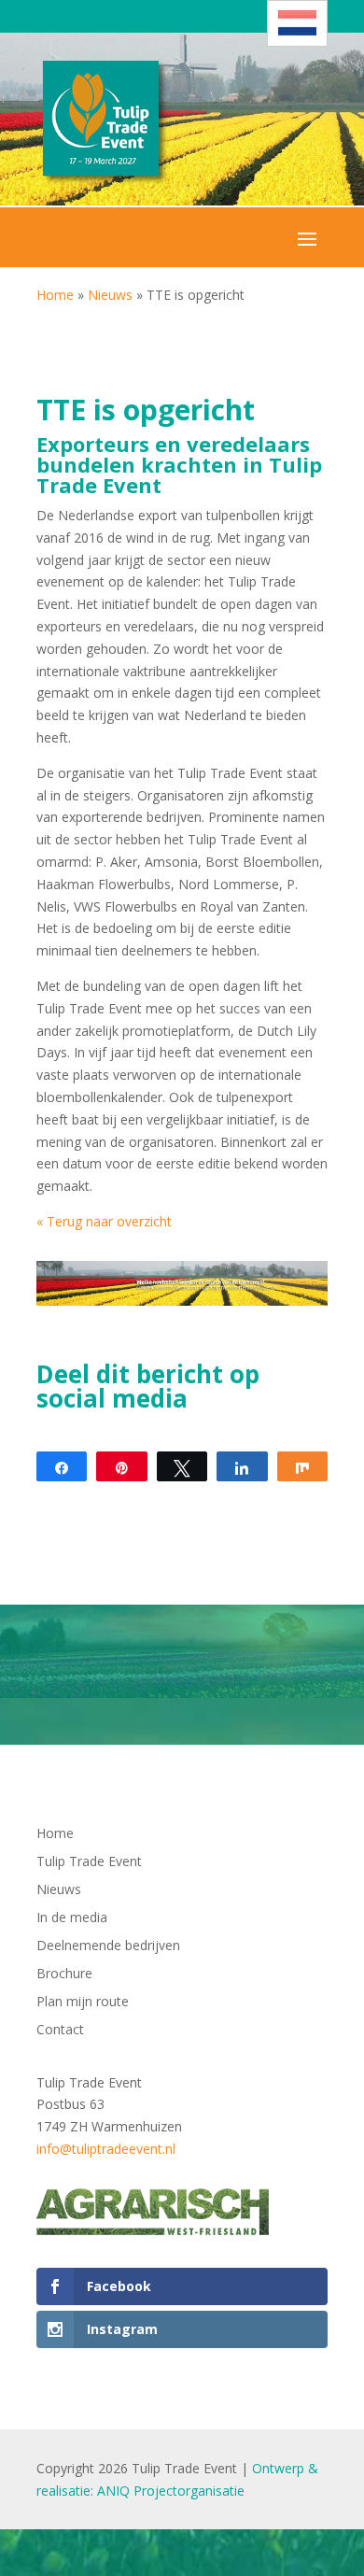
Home (55, 295)
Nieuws (110, 295)
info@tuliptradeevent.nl (106, 2149)
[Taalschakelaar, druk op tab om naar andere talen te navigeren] (297, 23)
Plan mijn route (83, 2003)
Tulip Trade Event (89, 1862)
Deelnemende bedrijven (108, 1946)
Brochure (64, 1974)
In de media (72, 1918)
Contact (60, 2031)
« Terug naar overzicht (104, 1221)
